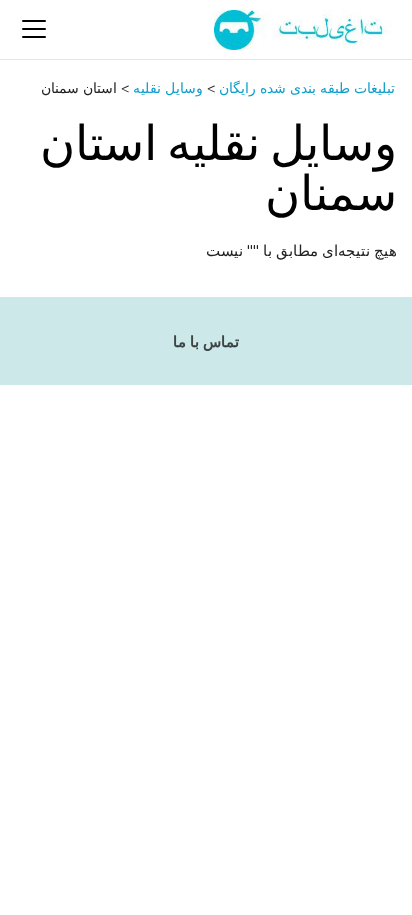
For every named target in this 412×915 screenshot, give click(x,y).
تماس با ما (206, 342)
